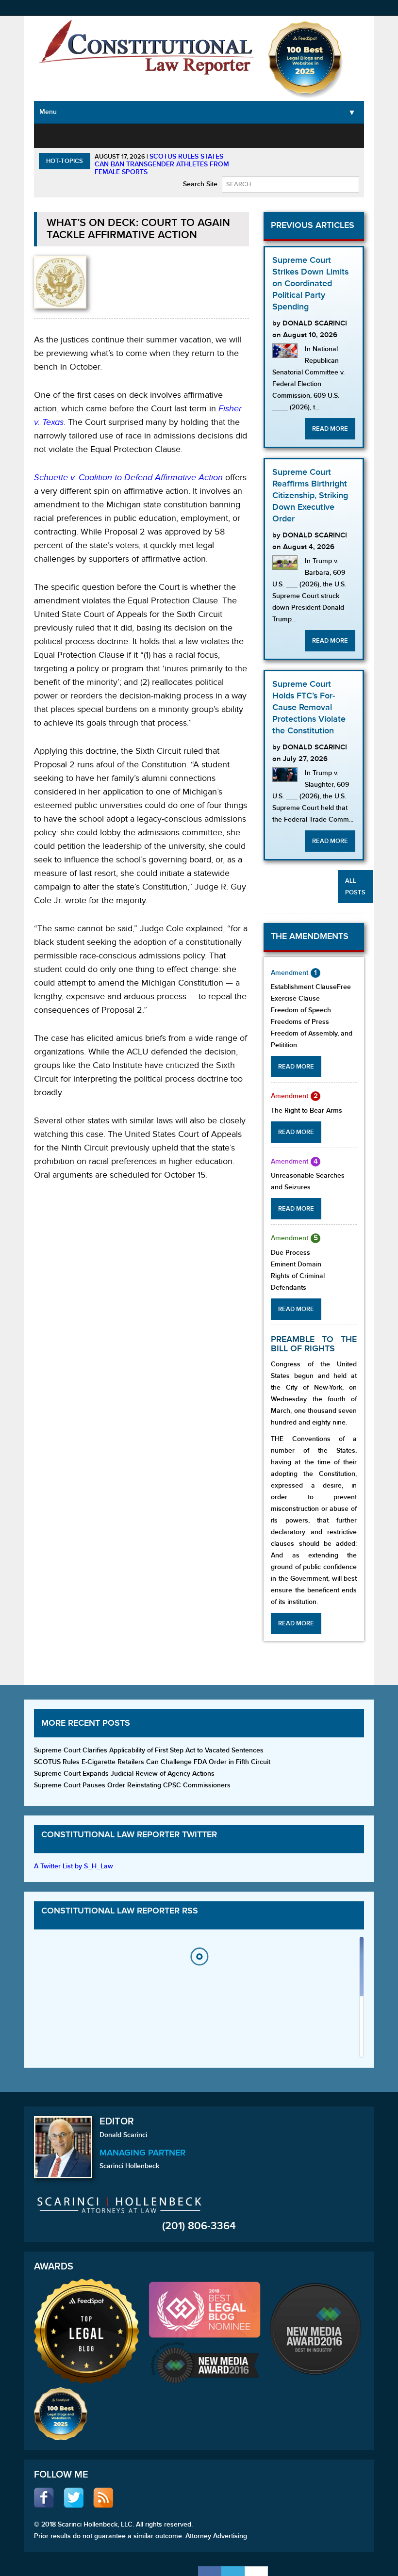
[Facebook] (210, 2571)
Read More (330, 429)
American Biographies (242, 140)
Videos (330, 135)
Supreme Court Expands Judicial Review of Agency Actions (124, 1774)
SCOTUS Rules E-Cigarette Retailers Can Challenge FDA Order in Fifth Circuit (152, 1762)
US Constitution (91, 140)
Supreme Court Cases (138, 146)
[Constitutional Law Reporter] (146, 50)
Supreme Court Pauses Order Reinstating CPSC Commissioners (132, 1785)
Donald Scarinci (123, 2135)
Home (52, 135)
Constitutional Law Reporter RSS (120, 1911)
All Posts (355, 887)
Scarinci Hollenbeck (129, 2166)
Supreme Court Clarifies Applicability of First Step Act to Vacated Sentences (149, 1750)
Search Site (200, 184)
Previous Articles (313, 225)
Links (356, 135)
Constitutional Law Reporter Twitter (129, 1835)
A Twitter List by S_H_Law (74, 1866)
